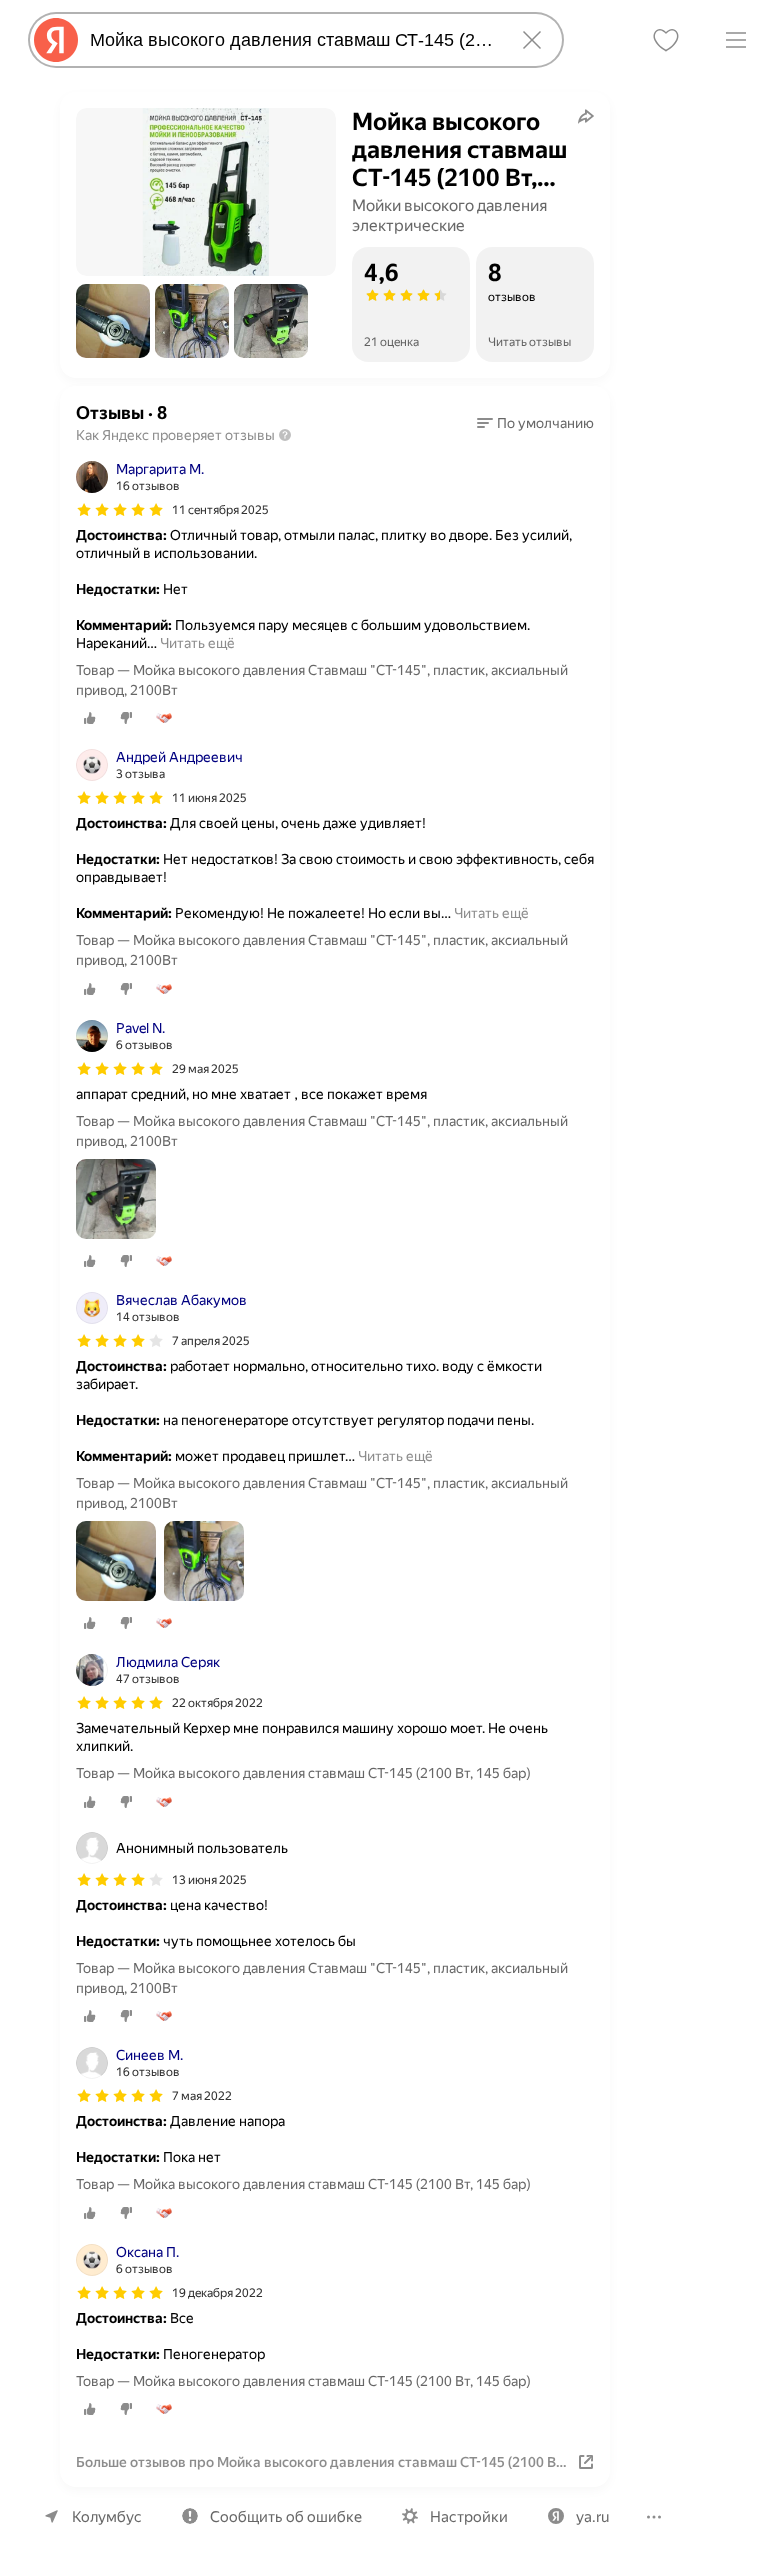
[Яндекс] (56, 40)
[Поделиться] (586, 116)
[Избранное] (666, 40)
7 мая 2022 (202, 2096)
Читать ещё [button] (197, 643)
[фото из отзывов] (116, 1200)
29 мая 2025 (205, 1069)
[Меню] (736, 40)
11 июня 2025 (209, 798)
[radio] (90, 718)
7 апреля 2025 (211, 1341)
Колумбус (107, 2517)
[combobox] (292, 40)
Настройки (469, 2517)
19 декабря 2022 (217, 2293)
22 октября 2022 (217, 1703)
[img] (120, 510)
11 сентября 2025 (220, 510)
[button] (113, 321)
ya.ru (592, 2517)
